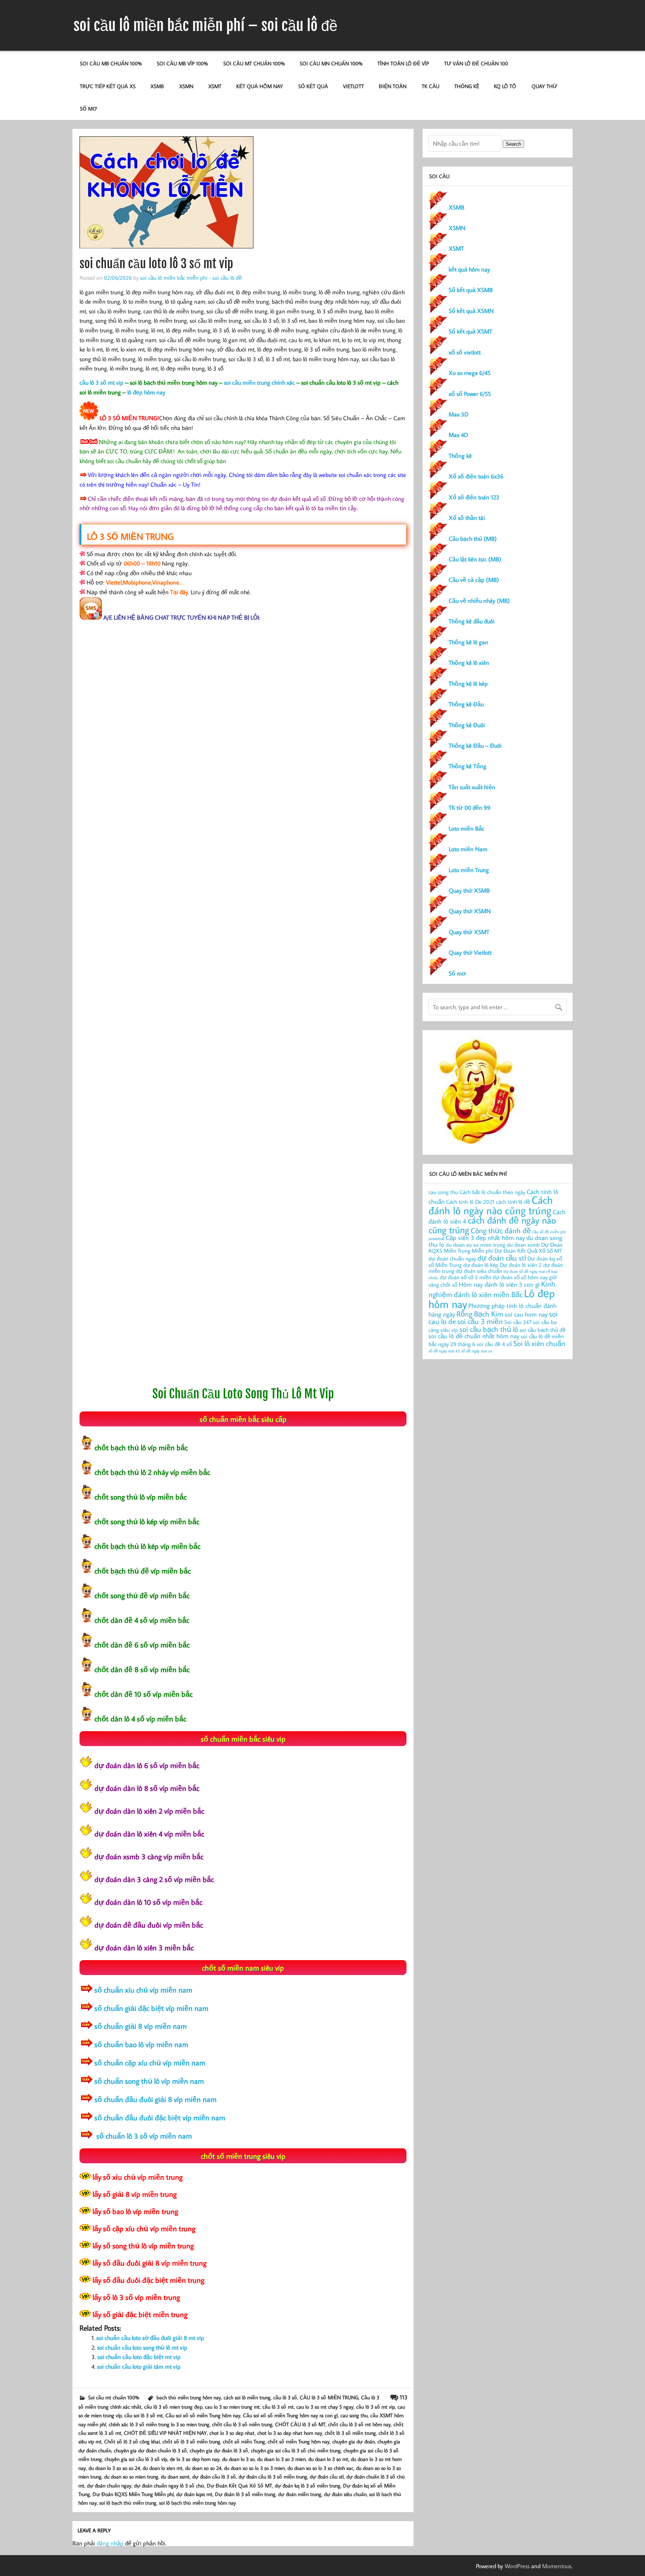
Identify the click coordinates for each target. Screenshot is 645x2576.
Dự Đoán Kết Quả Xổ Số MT (239, 2485)
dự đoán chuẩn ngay (109, 2485)
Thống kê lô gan (468, 642)
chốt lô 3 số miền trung (350, 2433)
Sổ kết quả (313, 86)
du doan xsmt (175, 2476)
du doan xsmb (523, 1245)
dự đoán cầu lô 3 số (214, 2476)
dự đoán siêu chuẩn (345, 2494)
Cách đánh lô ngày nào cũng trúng (491, 1205)
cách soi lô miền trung (247, 2397)
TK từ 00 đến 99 (470, 807)
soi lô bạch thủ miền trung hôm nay (197, 2503)
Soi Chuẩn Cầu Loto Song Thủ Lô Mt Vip (243, 1394)
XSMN (186, 86)
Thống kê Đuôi (467, 725)
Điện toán (393, 86)
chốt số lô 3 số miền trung (191, 2441)
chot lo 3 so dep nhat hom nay (290, 2433)
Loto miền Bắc (467, 828)
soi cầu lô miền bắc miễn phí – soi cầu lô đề (205, 25)
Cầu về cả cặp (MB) (474, 580)
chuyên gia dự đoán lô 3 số (219, 2450)
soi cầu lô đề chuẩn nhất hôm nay (474, 1336)
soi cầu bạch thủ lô (489, 1329)
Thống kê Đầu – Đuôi (475, 745)
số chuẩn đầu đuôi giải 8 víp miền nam (155, 2099)
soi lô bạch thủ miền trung (128, 2503)
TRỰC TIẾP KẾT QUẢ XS (108, 86)
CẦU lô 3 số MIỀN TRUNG (329, 2397)
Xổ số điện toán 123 (474, 497)
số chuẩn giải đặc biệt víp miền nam (151, 2008)
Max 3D (459, 414)
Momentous (557, 2566)
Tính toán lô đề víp (403, 63)
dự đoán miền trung (300, 2494)
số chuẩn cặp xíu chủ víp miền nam (150, 2062)
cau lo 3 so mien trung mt (232, 2407)
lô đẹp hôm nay (146, 392)
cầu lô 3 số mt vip (102, 382)
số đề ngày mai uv (477, 1351)
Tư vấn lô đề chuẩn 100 (476, 63)
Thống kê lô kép (468, 683)
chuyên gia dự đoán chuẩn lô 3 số (150, 2450)
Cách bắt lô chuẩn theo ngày (492, 1192)
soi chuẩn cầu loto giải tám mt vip (139, 2366)
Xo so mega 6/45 (470, 373)
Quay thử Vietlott (470, 952)
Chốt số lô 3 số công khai (132, 2441)
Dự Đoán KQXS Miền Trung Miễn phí (133, 2494)
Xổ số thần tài (467, 518)
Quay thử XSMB (469, 890)
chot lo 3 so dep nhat (232, 2433)
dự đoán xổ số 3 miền (465, 1277)
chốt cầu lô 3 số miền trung (242, 2424)
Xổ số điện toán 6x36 (476, 476)
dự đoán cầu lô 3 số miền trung (273, 2476)
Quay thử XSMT (469, 932)
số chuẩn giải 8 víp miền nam (141, 2026)
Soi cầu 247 (518, 1322)
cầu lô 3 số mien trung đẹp (173, 2407)
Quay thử (544, 86)
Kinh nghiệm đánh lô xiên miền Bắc (492, 1289)
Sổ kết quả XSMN (471, 311)
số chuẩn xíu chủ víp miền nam (143, 1990)
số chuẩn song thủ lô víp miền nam (149, 2081)
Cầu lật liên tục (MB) (475, 559)
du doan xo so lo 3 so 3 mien (254, 2468)
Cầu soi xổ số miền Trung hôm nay (203, 2415)
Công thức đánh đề (501, 1230)
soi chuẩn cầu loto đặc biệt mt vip (139, 2357)
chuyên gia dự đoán (353, 2441)
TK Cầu (431, 86)
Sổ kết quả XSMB (471, 290)
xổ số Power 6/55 (470, 394)
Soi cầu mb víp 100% (182, 63)
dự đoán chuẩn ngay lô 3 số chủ (169, 2485)
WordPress (517, 2566)
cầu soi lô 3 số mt (144, 2415)
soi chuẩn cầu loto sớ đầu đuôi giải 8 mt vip (150, 2338)
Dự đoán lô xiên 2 (521, 1265)
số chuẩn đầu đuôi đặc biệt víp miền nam (160, 2117)
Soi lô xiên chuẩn (539, 1343)
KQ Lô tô (505, 86)
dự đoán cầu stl (327, 2476)
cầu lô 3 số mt (278, 2407)
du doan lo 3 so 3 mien (281, 2459)
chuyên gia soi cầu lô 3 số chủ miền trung (296, 2450)
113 (404, 2397)
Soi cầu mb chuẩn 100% (111, 63)
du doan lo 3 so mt (328, 2459)
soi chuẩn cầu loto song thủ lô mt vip (142, 2347)
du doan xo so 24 (203, 2468)
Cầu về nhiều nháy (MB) (479, 601)
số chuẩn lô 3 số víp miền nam (143, 2136)
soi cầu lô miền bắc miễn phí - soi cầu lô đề (191, 278)
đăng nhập (110, 2543)
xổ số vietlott (465, 352)
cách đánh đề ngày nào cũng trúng (492, 1225)
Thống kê (467, 86)
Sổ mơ (457, 973)
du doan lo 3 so (238, 2459)
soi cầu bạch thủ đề (543, 1330)
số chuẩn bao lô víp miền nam (141, 2044)
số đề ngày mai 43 (444, 1351)
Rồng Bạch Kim (480, 1314)
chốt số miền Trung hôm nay (299, 2441)
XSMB (157, 86)
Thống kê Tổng (468, 766)
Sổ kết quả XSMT (470, 331)
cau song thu (354, 2415)
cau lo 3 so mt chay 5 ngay (325, 2407)
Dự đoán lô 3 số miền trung (245, 2494)
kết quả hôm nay (260, 86)
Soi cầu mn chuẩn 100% (331, 63)
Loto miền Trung (469, 870)
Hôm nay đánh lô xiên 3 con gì (499, 1284)
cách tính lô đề (513, 1202)
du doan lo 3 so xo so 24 (114, 2468)
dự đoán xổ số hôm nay (520, 1277)
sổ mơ (88, 109)
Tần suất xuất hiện (472, 787)
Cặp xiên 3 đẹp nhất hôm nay (485, 1238)
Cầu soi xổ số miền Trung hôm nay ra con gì (290, 2415)
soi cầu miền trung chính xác (259, 382)
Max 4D (458, 435)
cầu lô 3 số (285, 2397)
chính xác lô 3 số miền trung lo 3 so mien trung (159, 2424)
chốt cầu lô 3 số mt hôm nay (359, 2424)
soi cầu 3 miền (480, 1321)
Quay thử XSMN (470, 911)
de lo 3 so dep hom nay (195, 2459)
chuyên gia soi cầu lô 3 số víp (136, 2459)
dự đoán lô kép (481, 1265)
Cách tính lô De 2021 (470, 1202)
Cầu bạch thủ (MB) (473, 539)
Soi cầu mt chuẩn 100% (254, 63)
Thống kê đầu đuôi (472, 621)
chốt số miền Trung (244, 2441)
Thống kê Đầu (466, 704)
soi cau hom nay (526, 1314)
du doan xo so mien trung (131, 2476)
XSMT (215, 86)
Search (513, 144)
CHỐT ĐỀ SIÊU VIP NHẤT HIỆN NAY (165, 2433)
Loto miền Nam (468, 849)
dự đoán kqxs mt (194, 2494)
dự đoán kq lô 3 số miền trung (308, 2485)
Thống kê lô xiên (469, 663)
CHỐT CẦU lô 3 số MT (300, 2424)
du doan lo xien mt (163, 2468)
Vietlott (353, 86)
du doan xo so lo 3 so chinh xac (320, 2468)
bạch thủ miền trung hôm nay (189, 2397)
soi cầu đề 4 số (494, 1344)
